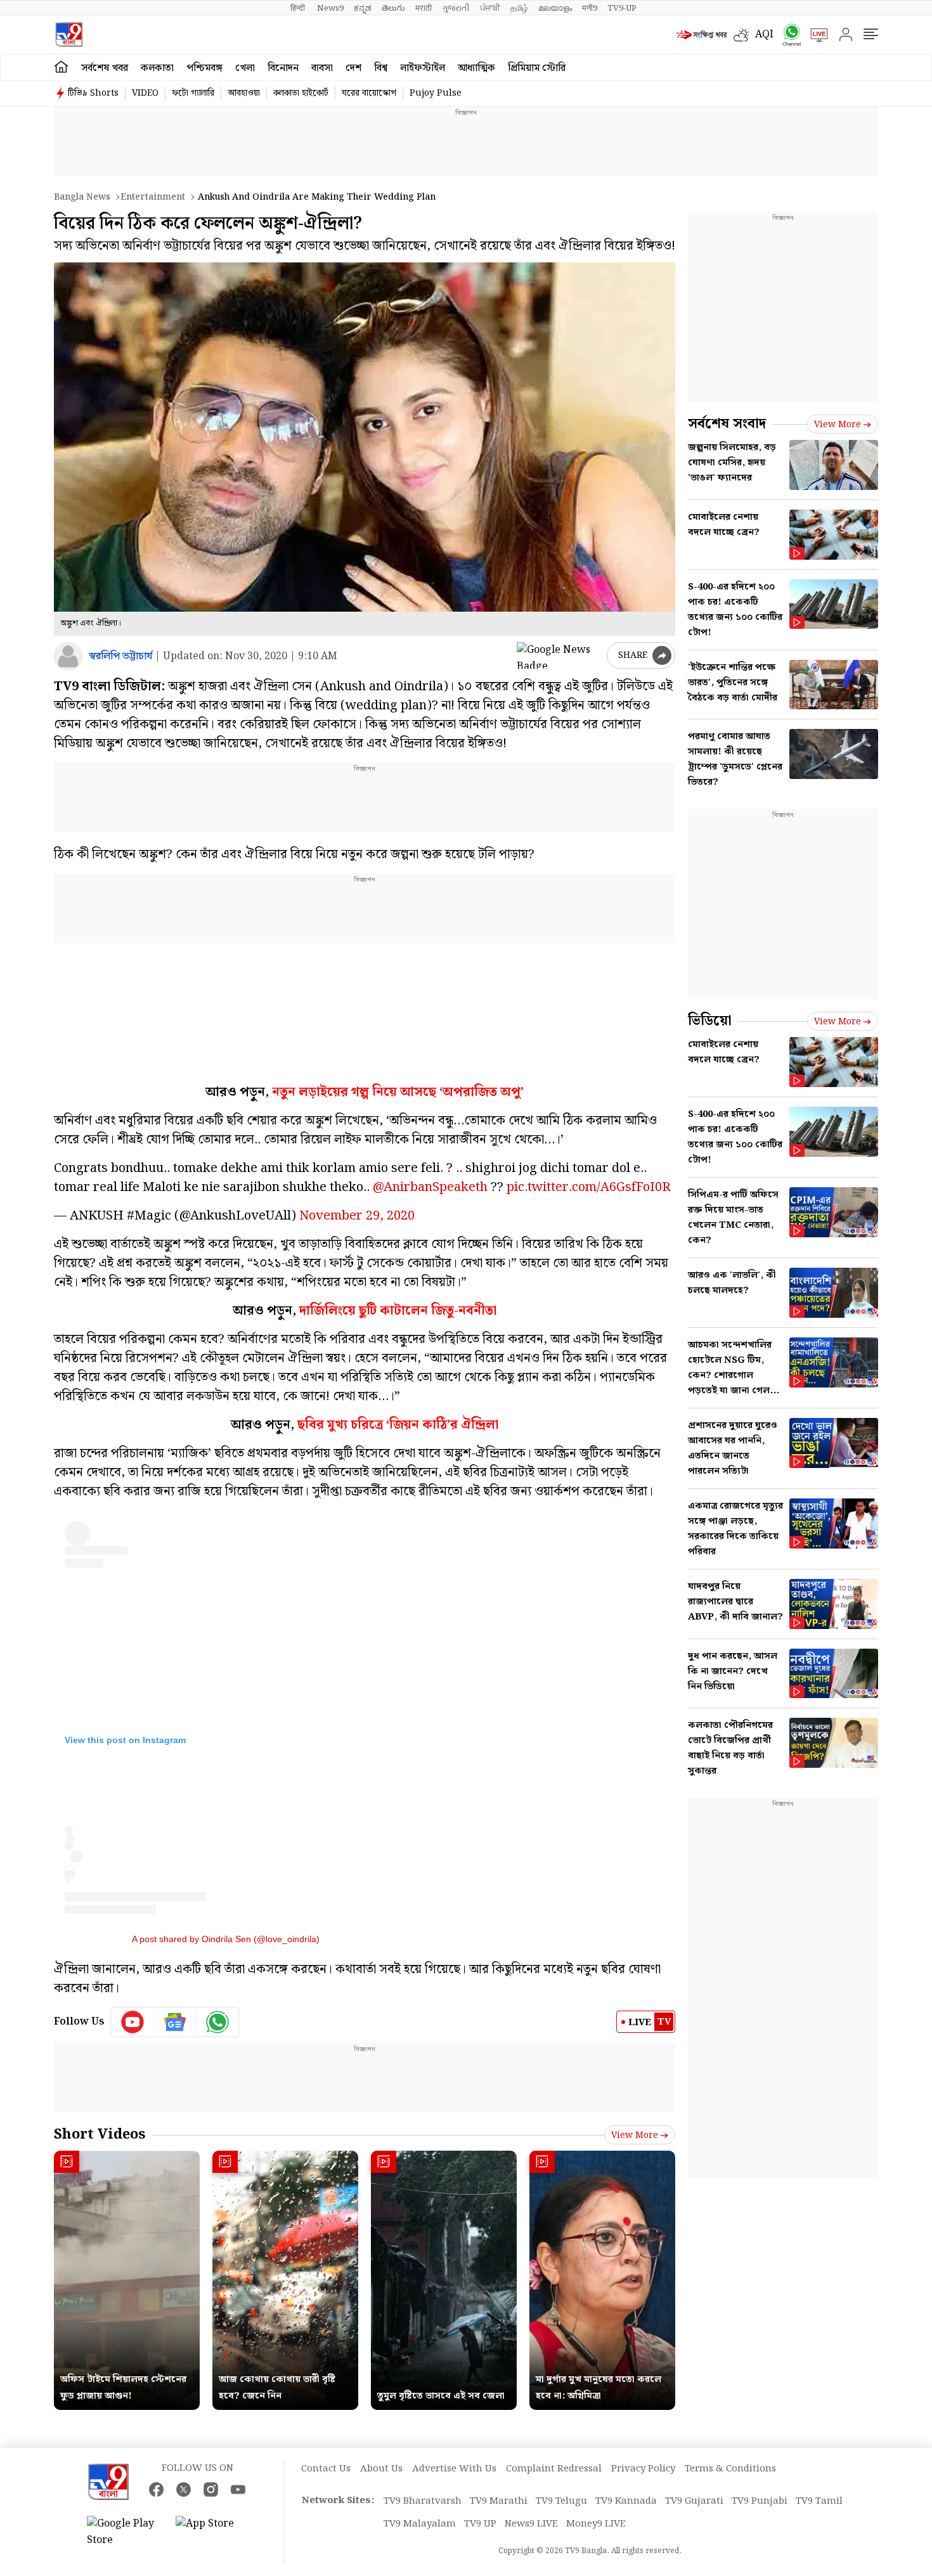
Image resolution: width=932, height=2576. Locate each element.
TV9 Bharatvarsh (423, 2501)
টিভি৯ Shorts (93, 93)
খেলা (245, 68)
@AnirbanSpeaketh (430, 1187)
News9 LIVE (531, 2524)
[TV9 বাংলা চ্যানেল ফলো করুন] (787, 35)
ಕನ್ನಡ (363, 8)
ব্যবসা (322, 68)
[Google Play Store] (125, 2532)
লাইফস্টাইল (423, 68)
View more (635, 2135)
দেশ (353, 68)
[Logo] (69, 35)
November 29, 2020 (357, 1216)
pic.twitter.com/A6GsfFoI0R (589, 1187)
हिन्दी (299, 8)
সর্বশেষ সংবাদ (727, 424)
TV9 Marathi (499, 2501)
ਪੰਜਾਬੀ (490, 8)
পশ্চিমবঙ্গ (204, 68)
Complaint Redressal (554, 2469)
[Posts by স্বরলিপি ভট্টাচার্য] (68, 656)
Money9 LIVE (596, 2524)
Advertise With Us (454, 2469)
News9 (330, 8)
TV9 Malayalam (420, 2524)
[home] (61, 67)
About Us (381, 2469)
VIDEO (145, 93)
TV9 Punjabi (760, 2501)
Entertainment (153, 197)
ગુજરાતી (456, 8)
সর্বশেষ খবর (105, 68)
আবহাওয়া (244, 93)
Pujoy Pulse (436, 93)
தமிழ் (519, 8)
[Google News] (175, 2022)
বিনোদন (283, 68)
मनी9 (590, 8)
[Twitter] (184, 2489)
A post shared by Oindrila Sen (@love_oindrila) (226, 1939)
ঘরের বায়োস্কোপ (369, 93)
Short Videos (100, 2135)
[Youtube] (133, 2022)
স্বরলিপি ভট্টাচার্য (120, 656)
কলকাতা (157, 68)
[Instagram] (211, 2489)
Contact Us (326, 2469)
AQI (764, 35)
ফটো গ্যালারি (193, 93)
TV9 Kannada (626, 2501)
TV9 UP (480, 2524)
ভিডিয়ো (710, 1021)
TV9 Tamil (819, 2501)
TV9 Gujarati (694, 2501)
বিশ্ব (381, 68)
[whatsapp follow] (217, 2022)
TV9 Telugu (561, 2501)
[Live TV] (815, 35)
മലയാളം (555, 8)
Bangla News (82, 197)
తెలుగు (393, 8)
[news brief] (702, 35)
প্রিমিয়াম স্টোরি (537, 68)
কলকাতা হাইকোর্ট (301, 93)
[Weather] (744, 35)
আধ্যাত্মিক (476, 68)
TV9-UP (622, 8)
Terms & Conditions (730, 2469)
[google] (559, 655)
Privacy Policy (643, 2469)
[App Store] (214, 2532)
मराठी (424, 8)
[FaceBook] (156, 2489)
